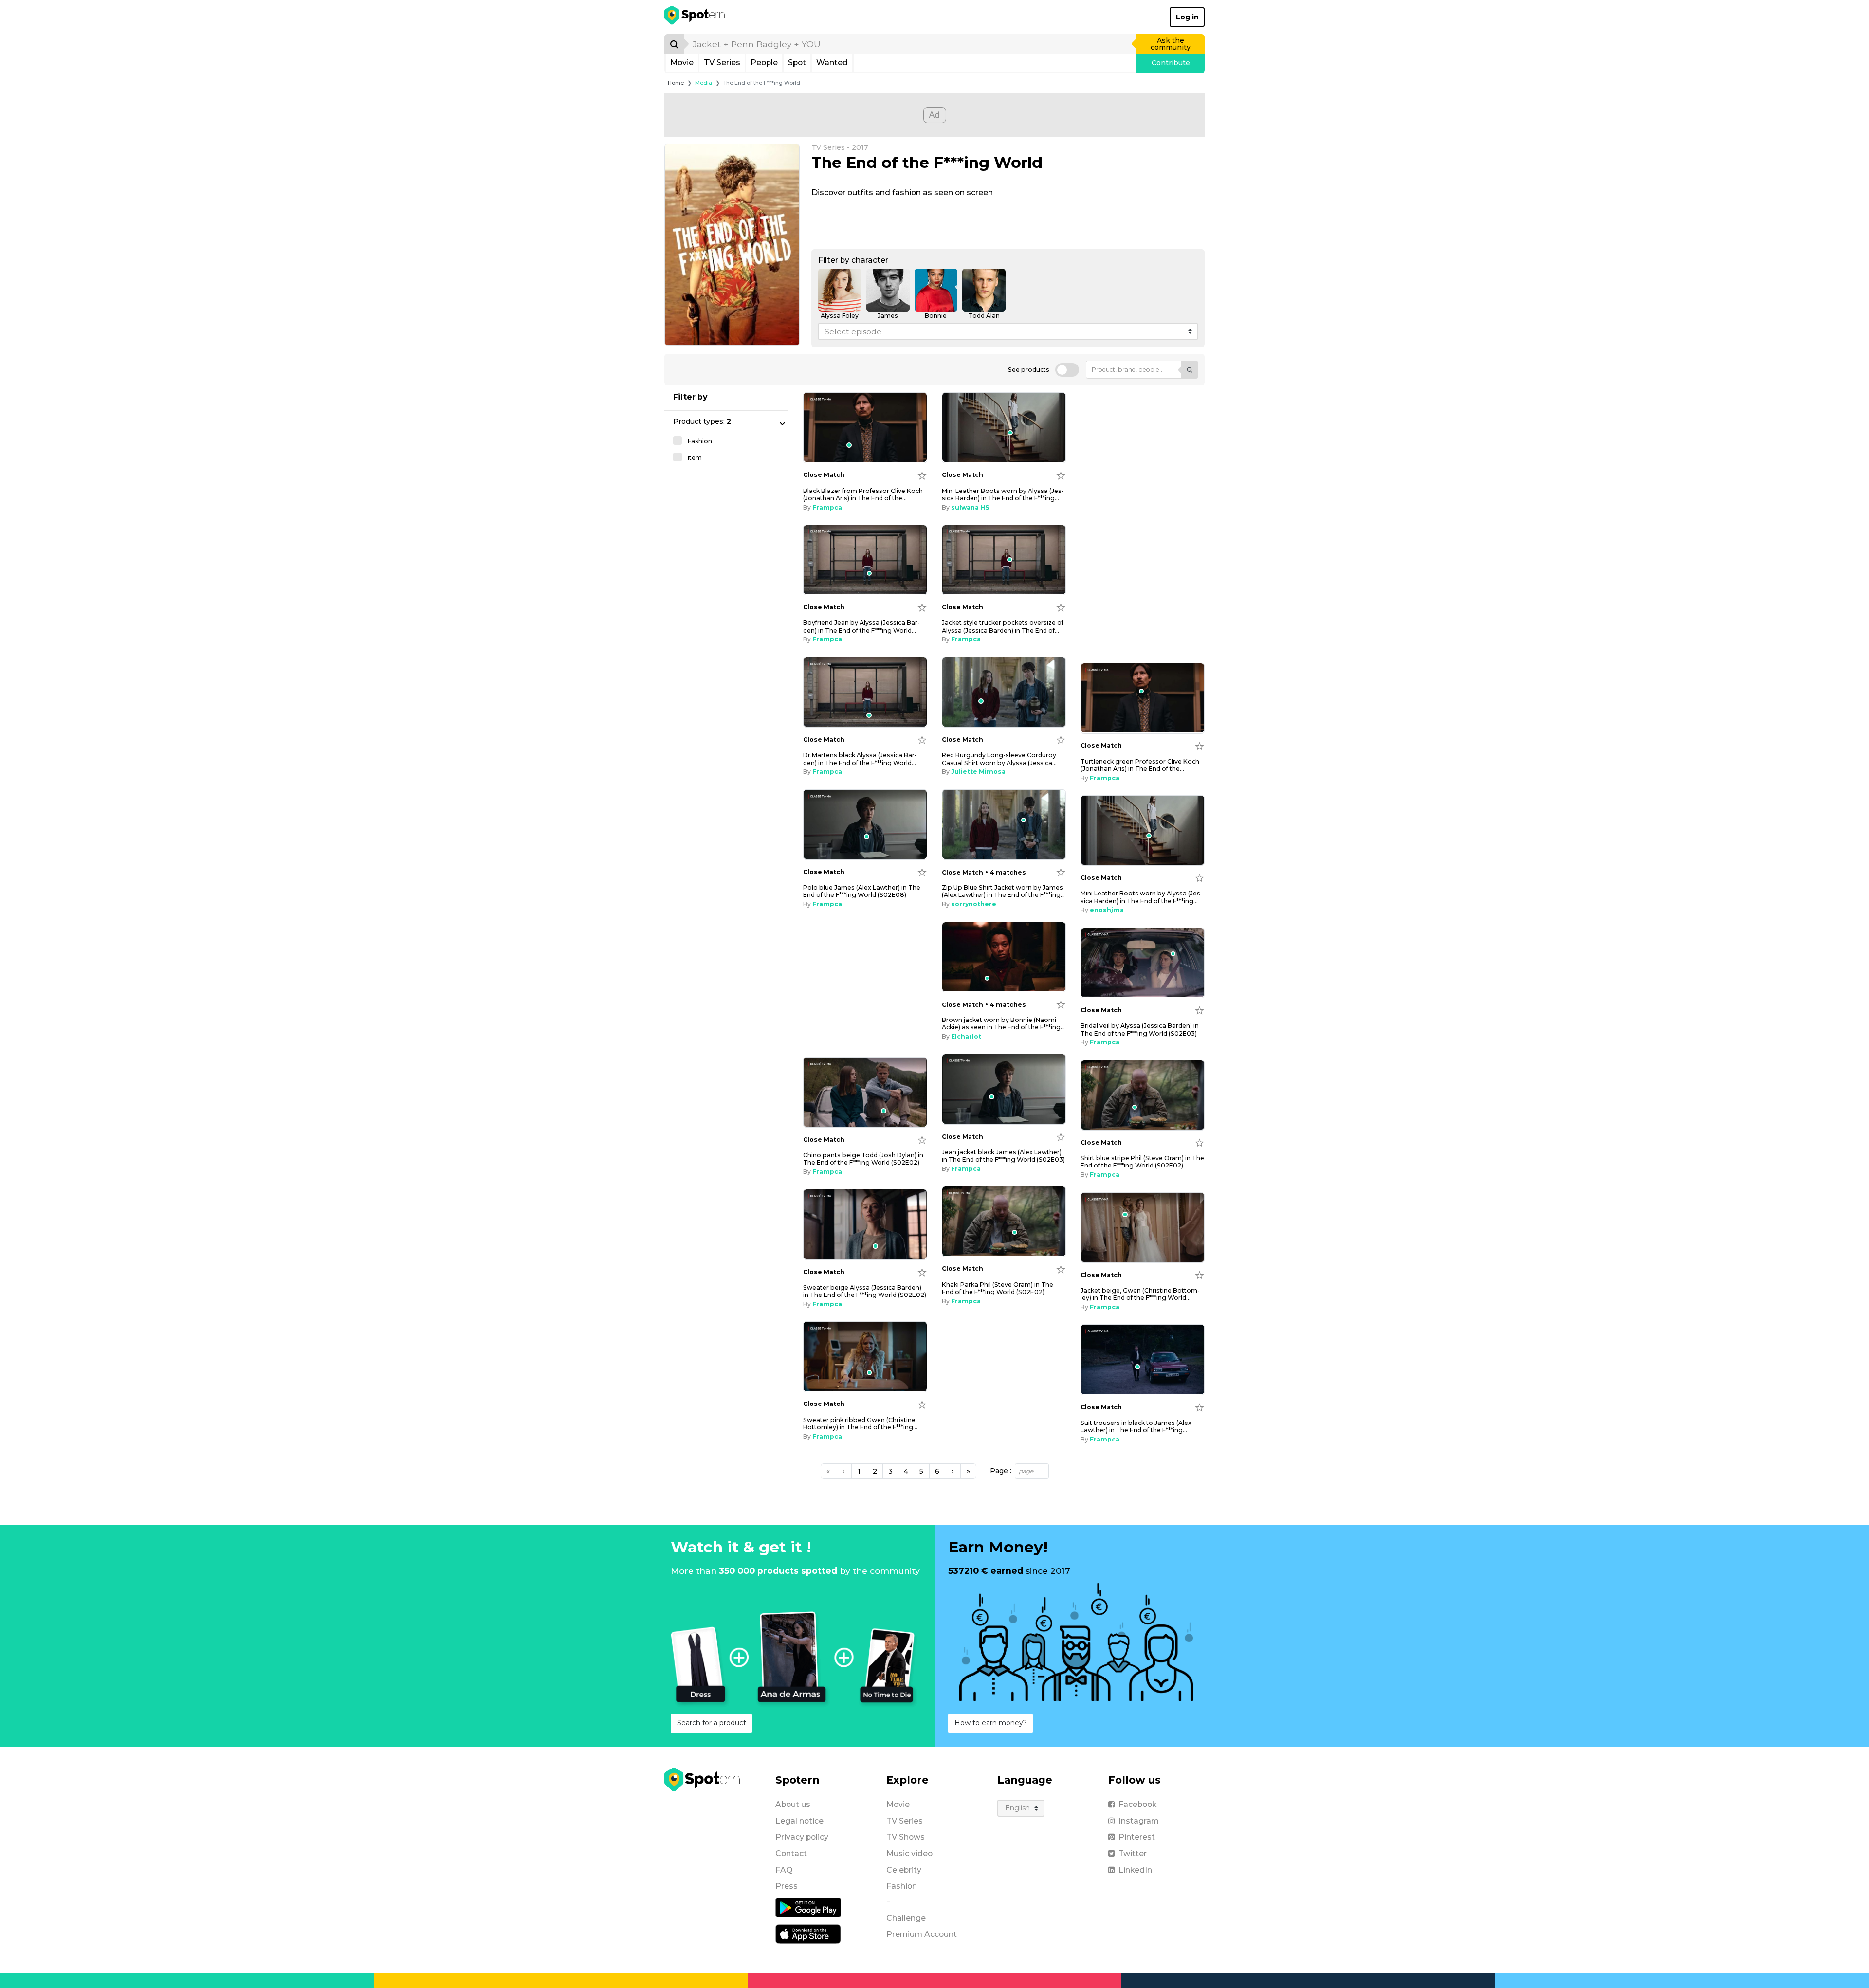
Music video (909, 1853)
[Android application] (808, 1907)
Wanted (832, 63)
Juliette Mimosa (978, 772)
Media (704, 83)
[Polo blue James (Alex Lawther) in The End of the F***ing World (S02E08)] (865, 825)
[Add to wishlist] (922, 475)
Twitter (1133, 1853)
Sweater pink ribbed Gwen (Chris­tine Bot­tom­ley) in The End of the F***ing (860, 1423)
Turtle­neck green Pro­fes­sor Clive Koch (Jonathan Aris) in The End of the (1140, 765)
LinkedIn (1135, 1870)
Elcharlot (966, 1036)
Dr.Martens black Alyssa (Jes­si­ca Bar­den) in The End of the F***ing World (860, 759)
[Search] (674, 44)
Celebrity (904, 1870)
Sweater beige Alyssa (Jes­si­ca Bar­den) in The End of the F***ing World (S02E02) (865, 1291)
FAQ (784, 1870)
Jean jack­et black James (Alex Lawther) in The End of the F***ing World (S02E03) (1003, 1156)
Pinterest (1137, 1837)
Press (787, 1886)
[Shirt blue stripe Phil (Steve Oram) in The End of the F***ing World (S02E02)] (1143, 1095)
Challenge (906, 1918)
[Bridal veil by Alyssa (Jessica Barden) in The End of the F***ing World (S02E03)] (1143, 963)
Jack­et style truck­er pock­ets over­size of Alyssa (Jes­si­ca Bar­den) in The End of (1003, 626)
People (764, 63)
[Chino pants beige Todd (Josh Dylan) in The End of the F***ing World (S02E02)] (865, 1092)
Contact (791, 1853)
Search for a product (712, 1723)
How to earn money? (991, 1723)
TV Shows (906, 1837)
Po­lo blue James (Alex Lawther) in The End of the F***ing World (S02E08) (862, 891)
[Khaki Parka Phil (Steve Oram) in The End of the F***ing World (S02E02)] (1004, 1221)
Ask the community (1171, 44)
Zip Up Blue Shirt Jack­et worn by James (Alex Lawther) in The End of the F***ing (1003, 891)
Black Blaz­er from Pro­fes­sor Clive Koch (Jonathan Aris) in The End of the (863, 494)
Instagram (1139, 1821)
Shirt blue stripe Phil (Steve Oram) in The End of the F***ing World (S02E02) (1142, 1162)
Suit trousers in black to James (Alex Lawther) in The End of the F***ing (1136, 1426)
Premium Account (922, 1934)
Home (676, 83)
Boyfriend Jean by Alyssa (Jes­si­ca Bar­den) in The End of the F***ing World (861, 626)
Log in (1187, 17)
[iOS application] (808, 1933)
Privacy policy (802, 1837)
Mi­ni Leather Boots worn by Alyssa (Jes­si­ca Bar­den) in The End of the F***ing (1003, 494)
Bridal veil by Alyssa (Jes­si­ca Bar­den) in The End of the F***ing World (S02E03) (1140, 1029)
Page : (1001, 1471)
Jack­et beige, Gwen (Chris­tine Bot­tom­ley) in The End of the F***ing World (1140, 1294)
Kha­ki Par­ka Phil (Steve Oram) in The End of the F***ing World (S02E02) (998, 1288)
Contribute (1171, 63)
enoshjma (1107, 910)
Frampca (827, 507)
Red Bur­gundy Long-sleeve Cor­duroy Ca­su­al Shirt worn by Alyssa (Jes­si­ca (999, 759)
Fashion (902, 1886)
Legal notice (799, 1821)
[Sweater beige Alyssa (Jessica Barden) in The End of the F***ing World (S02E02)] (865, 1224)
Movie (682, 63)
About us (793, 1804)
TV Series (722, 63)
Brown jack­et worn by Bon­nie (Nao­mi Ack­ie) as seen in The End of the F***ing (1003, 1023)
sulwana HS (970, 507)
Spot (797, 63)
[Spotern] (695, 17)
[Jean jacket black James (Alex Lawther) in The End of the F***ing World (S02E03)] (1004, 1089)
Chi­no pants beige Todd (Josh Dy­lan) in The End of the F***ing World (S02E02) (863, 1159)
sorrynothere (974, 904)
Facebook (1137, 1804)
